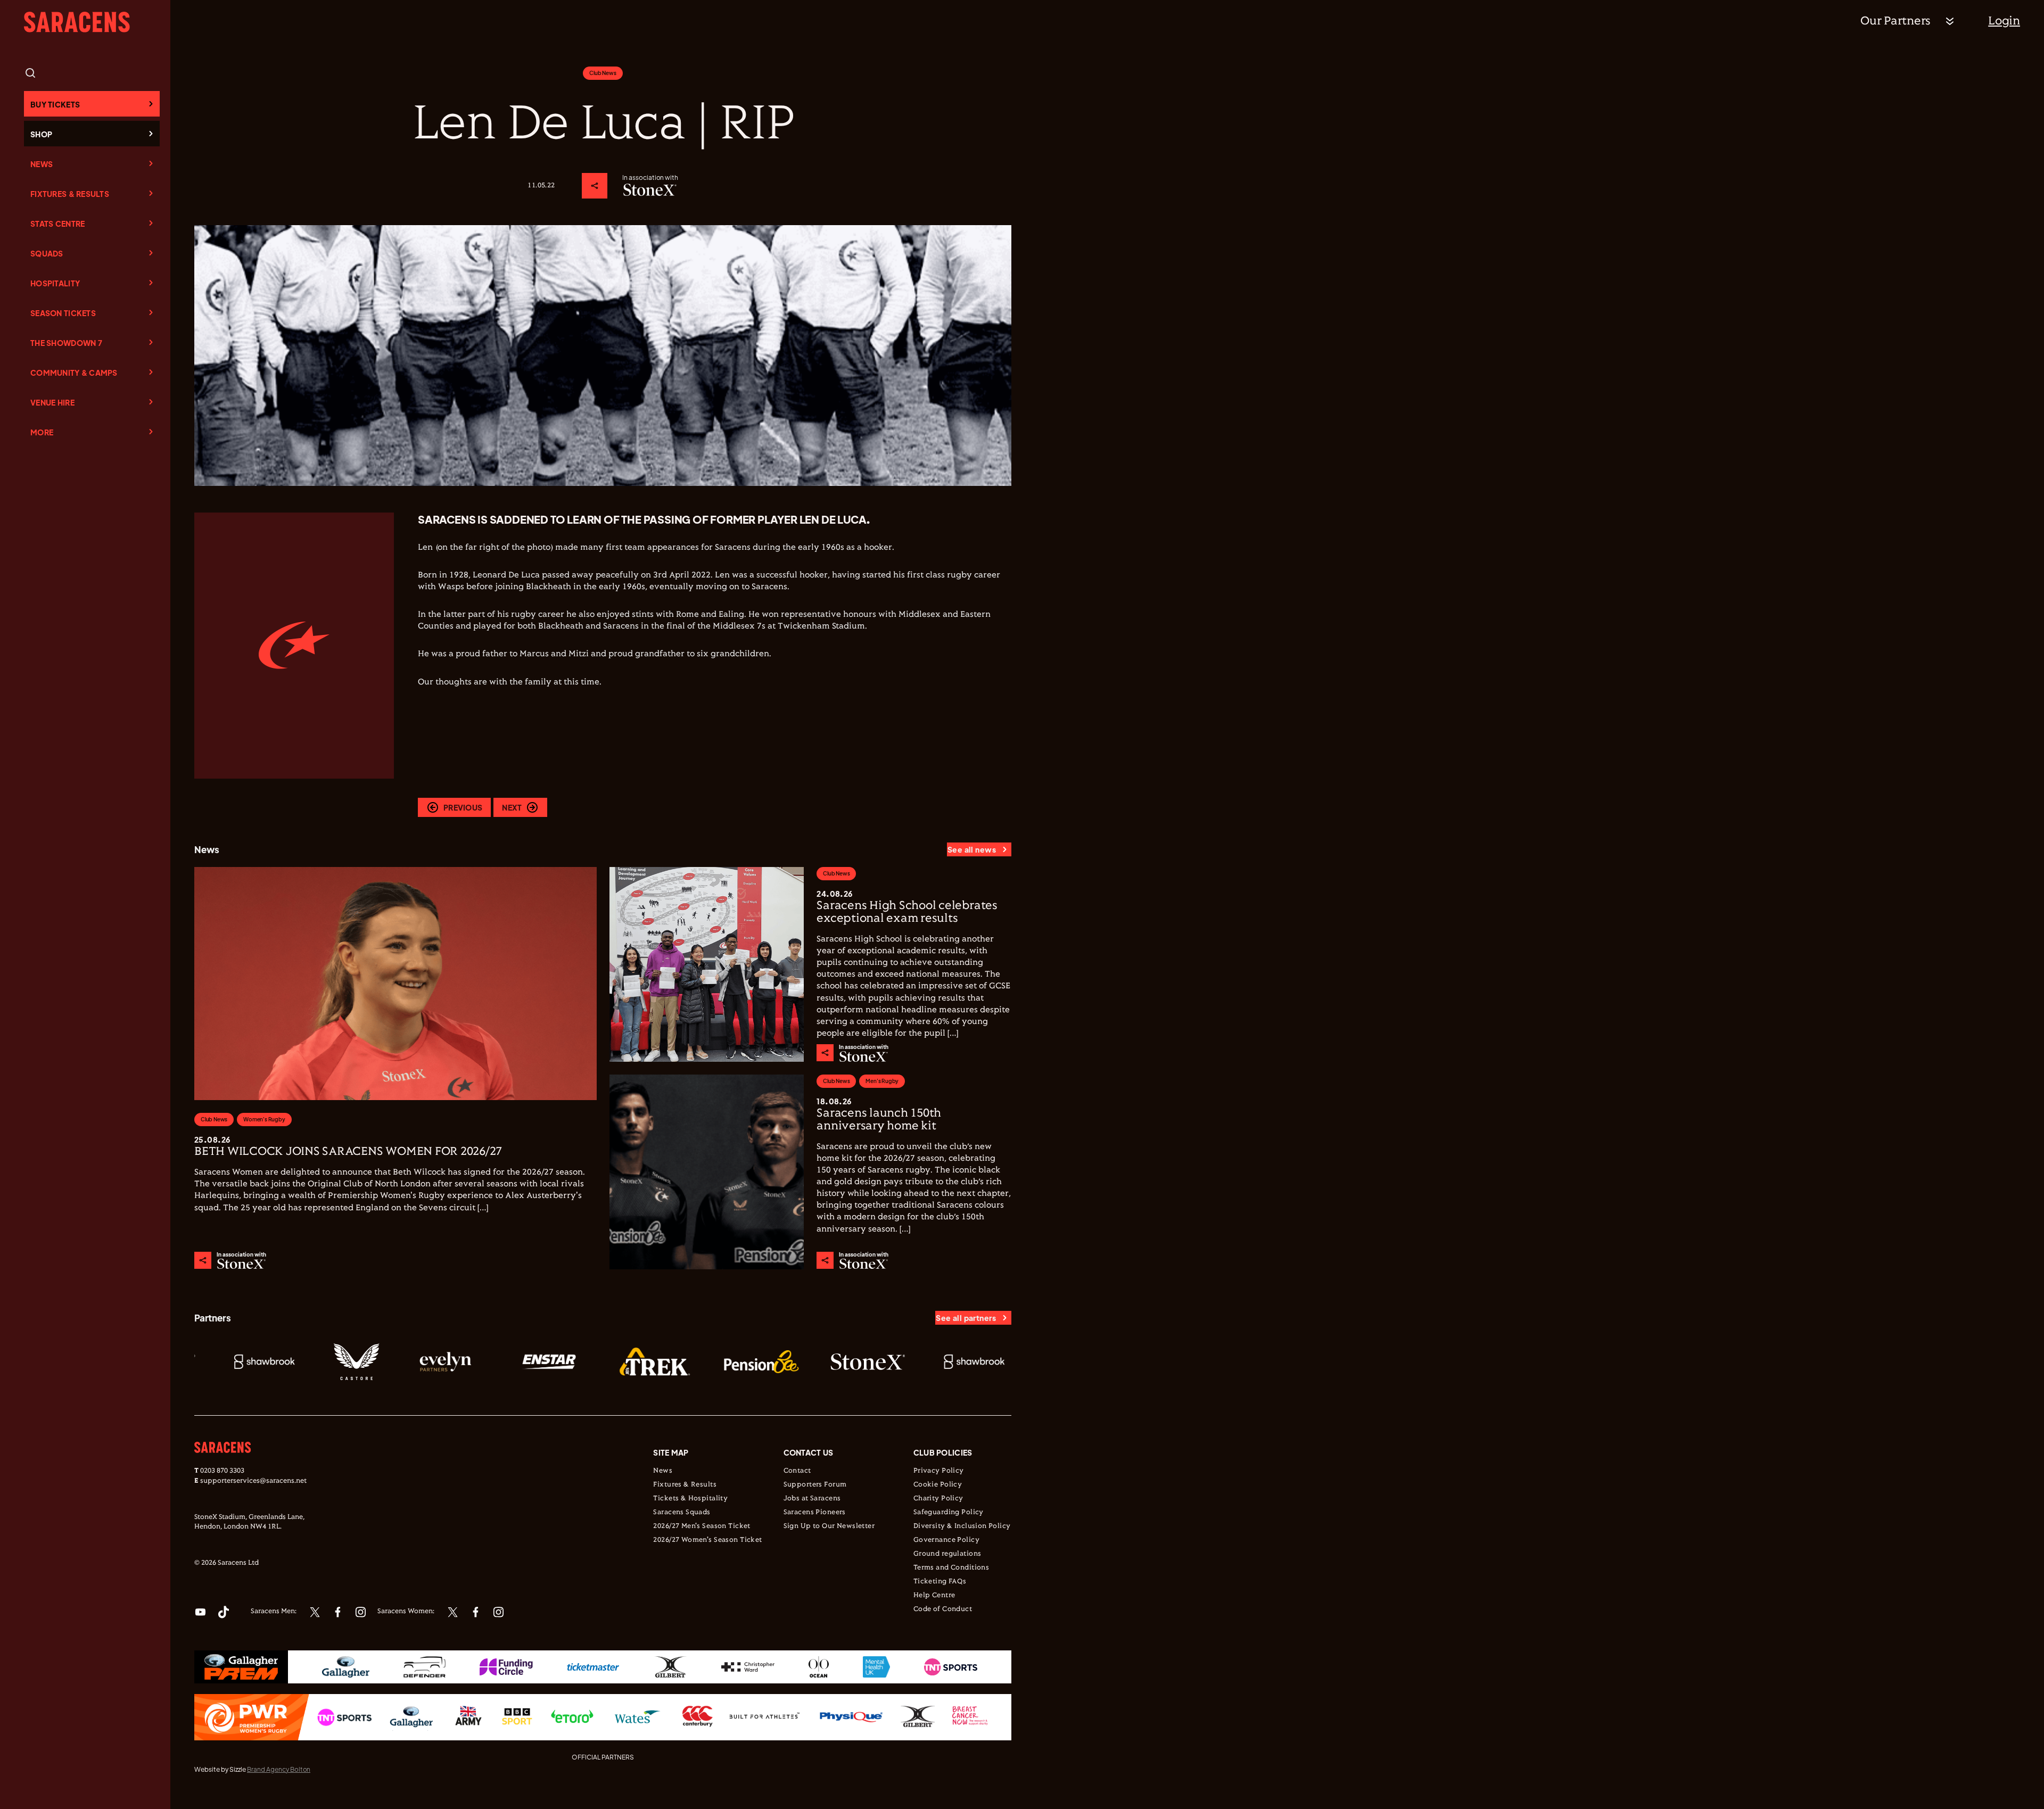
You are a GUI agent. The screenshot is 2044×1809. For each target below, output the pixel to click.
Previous (463, 807)
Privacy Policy (939, 1471)
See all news (972, 849)
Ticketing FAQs (940, 1582)
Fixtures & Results (70, 194)
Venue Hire (52, 402)
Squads (47, 253)
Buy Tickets (55, 104)
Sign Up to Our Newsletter (829, 1526)
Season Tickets (63, 313)
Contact (797, 1471)
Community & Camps (74, 373)
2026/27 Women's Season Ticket (707, 1540)
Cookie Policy (938, 1485)
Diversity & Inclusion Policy (962, 1526)
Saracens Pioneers (815, 1513)
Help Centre (934, 1596)
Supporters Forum (815, 1485)
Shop (41, 134)
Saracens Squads (682, 1513)
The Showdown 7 (66, 343)
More (42, 432)
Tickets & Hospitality (690, 1499)
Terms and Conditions (951, 1568)
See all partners (966, 1318)
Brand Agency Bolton (279, 1769)
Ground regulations (947, 1554)
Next (512, 807)
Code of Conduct (943, 1609)
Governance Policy (946, 1540)
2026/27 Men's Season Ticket (702, 1526)
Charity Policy (938, 1499)
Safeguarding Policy (949, 1513)
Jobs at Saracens (812, 1499)
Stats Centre (57, 224)
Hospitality (55, 283)
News (42, 164)
